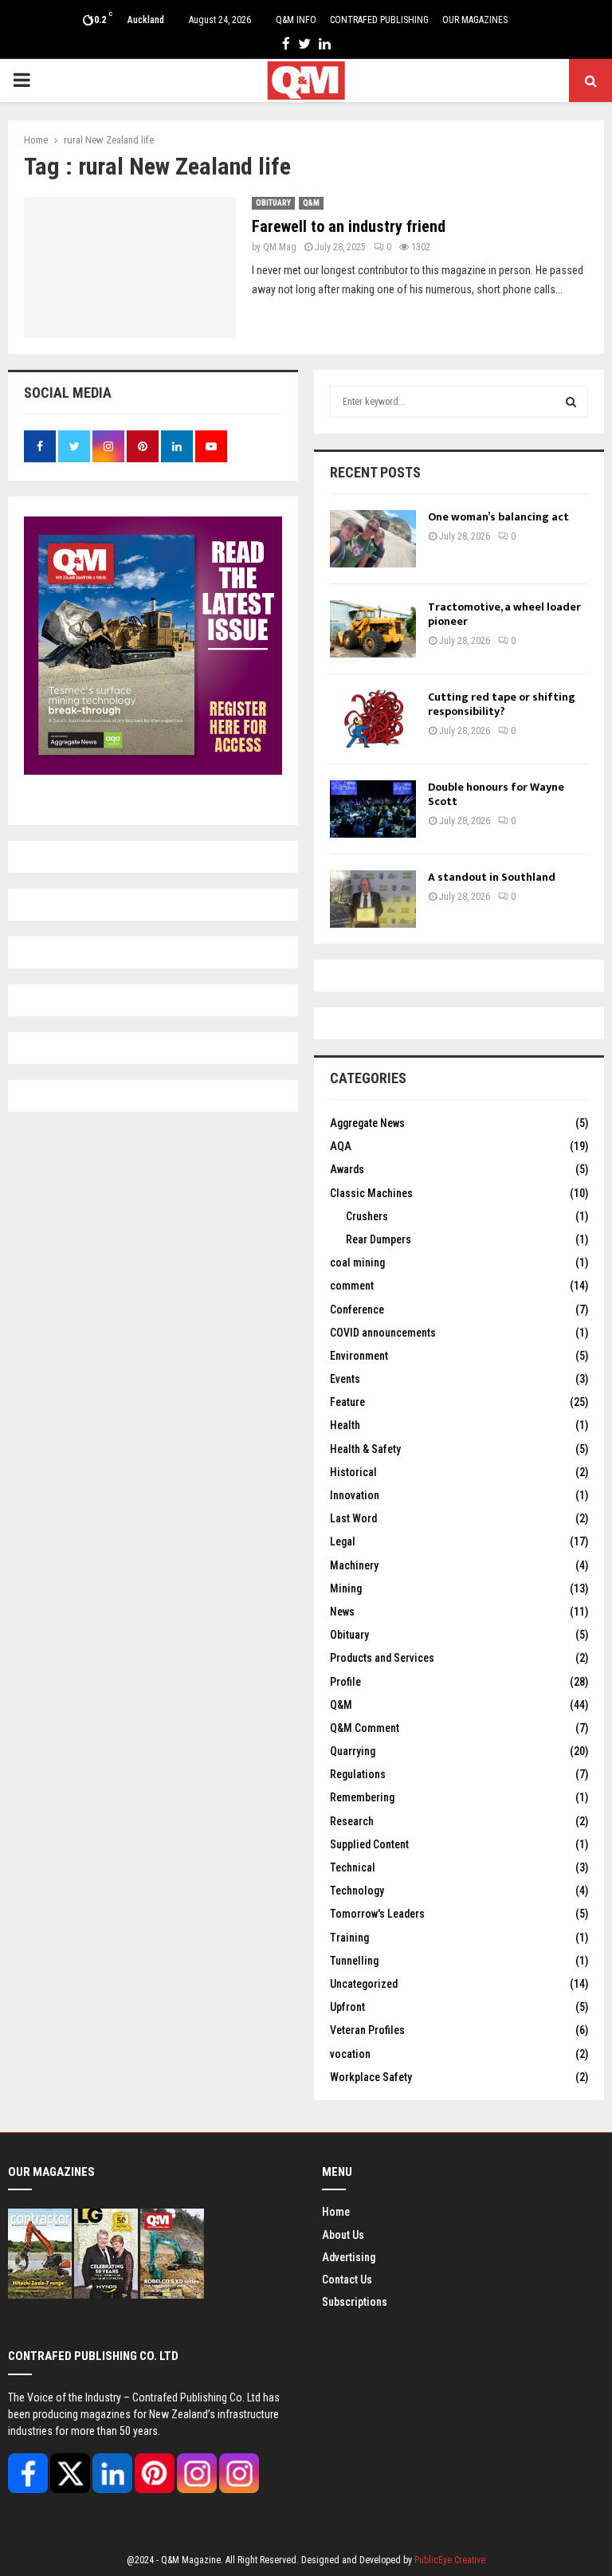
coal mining (357, 1262)
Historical (353, 1472)
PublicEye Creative (450, 2560)
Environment (359, 1356)
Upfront (347, 2007)
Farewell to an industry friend (349, 226)
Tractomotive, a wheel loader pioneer (504, 614)
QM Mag (280, 247)
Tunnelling (354, 1961)
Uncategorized (364, 1984)
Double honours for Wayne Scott (496, 794)
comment (352, 1286)
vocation (350, 2054)
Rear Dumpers (379, 1239)
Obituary (273, 203)
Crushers (367, 1216)
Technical (353, 1867)
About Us (343, 2235)
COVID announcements (383, 1333)
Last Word (353, 1518)
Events (345, 1379)
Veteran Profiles (367, 2030)
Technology (357, 1891)
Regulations (358, 1774)
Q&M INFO (296, 20)
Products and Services (382, 1658)
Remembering (362, 1797)
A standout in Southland (492, 877)
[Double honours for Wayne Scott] (373, 809)
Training (349, 1938)
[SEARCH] (571, 402)
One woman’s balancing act (498, 517)
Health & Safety (365, 1449)
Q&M (311, 203)
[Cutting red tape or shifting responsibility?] (373, 719)
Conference (357, 1310)
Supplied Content (369, 1844)
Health (345, 1425)
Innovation (355, 1495)
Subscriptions (355, 2302)
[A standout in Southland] (373, 899)
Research (352, 1821)
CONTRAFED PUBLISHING (379, 20)
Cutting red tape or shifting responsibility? (502, 704)
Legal (343, 1541)
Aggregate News (367, 1123)
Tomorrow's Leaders (377, 1914)
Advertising (349, 2257)
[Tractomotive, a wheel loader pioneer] (373, 629)
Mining (346, 1588)
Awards (347, 1169)
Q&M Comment (365, 1728)
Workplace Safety (371, 2077)
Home (336, 2212)
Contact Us (347, 2280)
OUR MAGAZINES (475, 20)
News (342, 1612)
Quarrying (353, 1751)
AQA (341, 1146)
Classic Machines (371, 1193)
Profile (345, 1682)
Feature (347, 1402)
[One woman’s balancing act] (373, 539)
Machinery (354, 1565)
